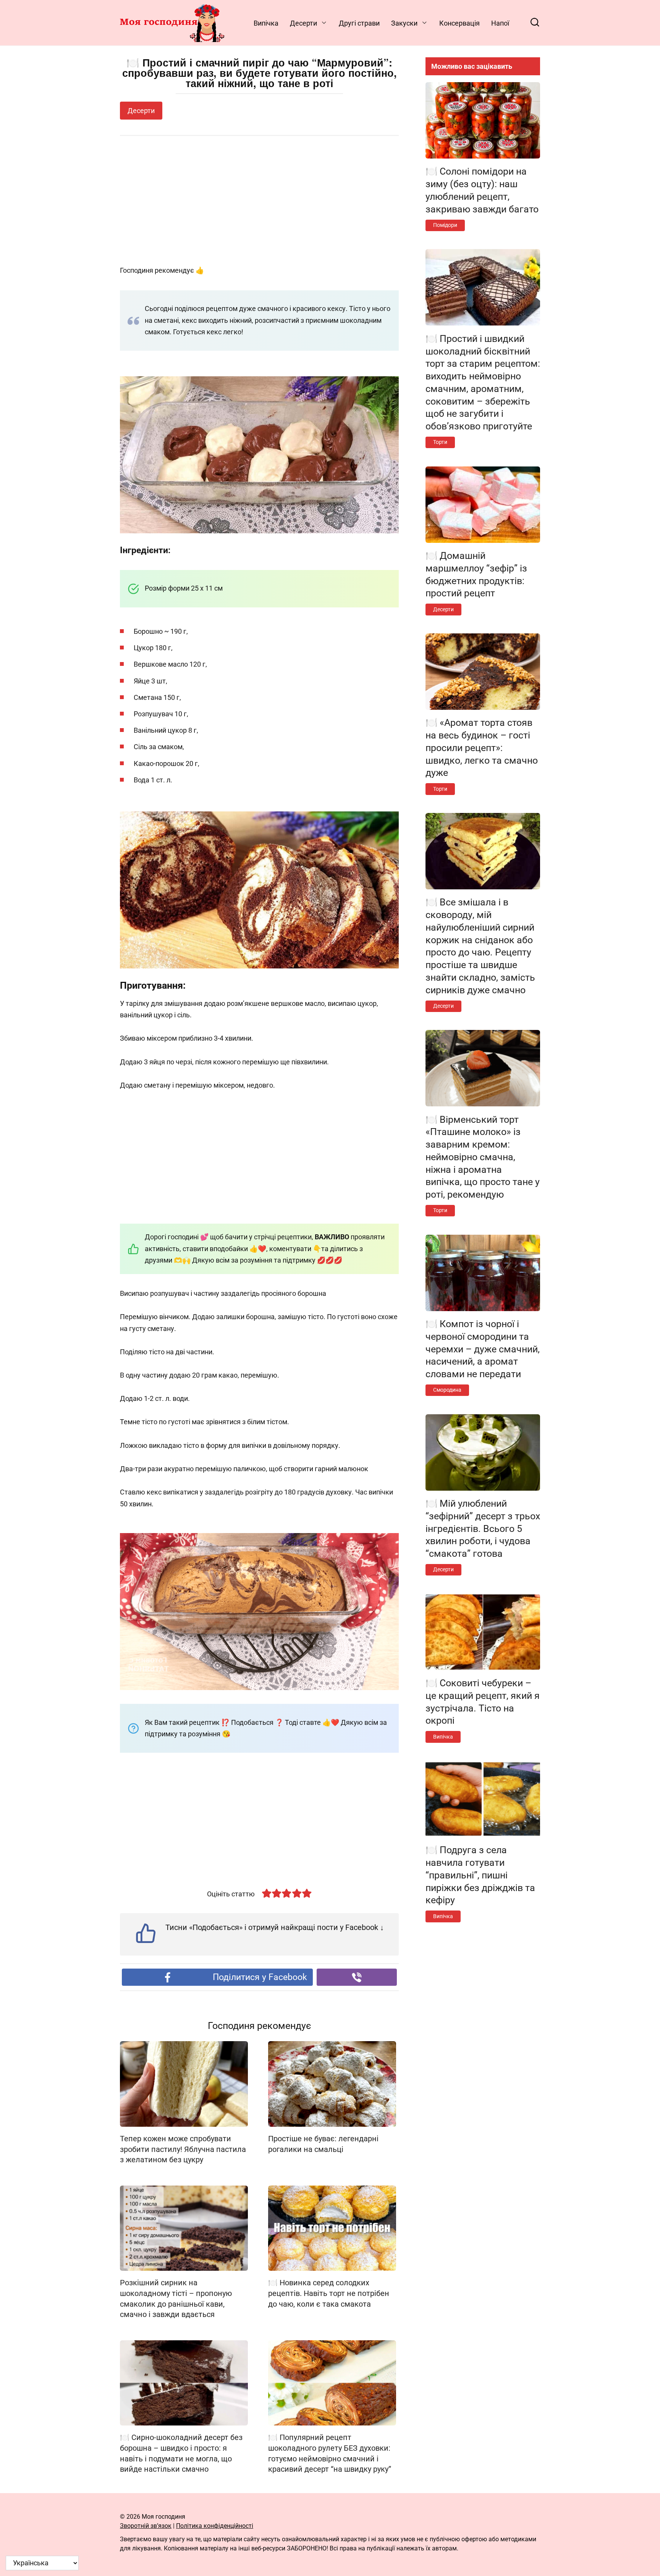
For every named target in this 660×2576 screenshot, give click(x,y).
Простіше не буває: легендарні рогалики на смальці (323, 2144)
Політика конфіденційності (215, 2526)
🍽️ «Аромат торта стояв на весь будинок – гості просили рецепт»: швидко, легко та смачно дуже (482, 748)
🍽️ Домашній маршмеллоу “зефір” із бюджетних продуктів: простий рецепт (476, 574)
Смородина (447, 1390)
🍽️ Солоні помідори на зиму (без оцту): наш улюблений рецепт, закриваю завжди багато (482, 190)
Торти (440, 442)
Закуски (404, 23)
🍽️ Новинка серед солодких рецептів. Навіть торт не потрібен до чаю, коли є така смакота (329, 2293)
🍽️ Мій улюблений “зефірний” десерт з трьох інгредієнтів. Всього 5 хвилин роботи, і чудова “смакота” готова (483, 1528)
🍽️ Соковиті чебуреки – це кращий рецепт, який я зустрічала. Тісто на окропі (483, 1702)
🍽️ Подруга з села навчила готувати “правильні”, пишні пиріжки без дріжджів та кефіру (480, 1875)
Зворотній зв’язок (146, 2526)
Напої (500, 23)
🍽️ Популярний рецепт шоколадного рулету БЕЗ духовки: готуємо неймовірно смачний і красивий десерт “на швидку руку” (330, 2453)
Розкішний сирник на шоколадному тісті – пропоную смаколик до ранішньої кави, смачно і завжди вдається (176, 2299)
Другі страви (359, 23)
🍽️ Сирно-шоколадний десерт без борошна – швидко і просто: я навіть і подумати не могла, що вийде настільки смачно (181, 2453)
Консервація (459, 23)
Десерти (303, 23)
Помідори (445, 225)
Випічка (266, 23)
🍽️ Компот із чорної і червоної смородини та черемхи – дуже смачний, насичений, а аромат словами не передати (483, 1349)
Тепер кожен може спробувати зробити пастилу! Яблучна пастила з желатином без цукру (183, 2149)
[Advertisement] (259, 201)
